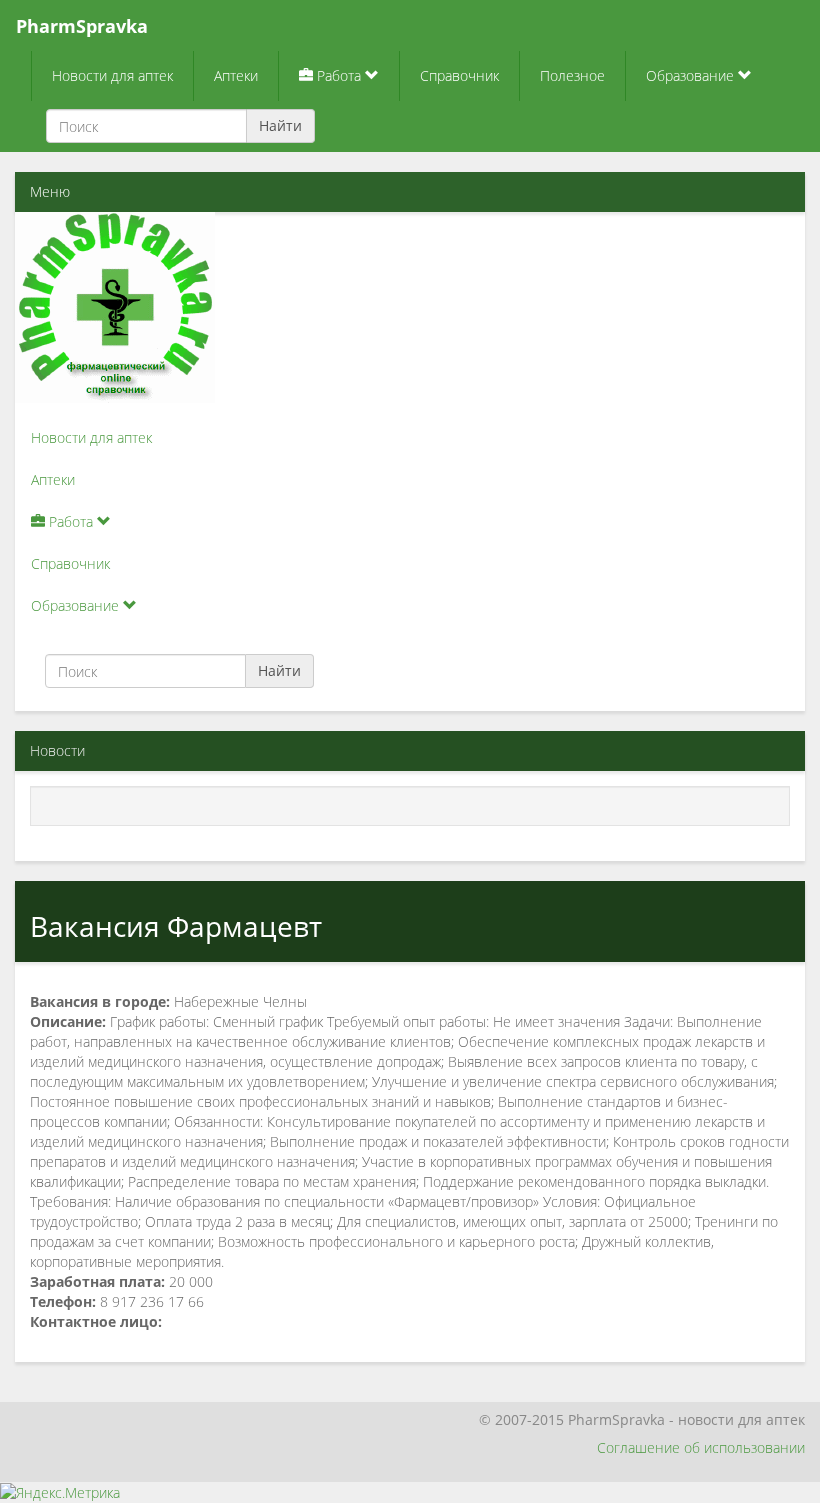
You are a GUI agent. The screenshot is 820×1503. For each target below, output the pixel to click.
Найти (280, 125)
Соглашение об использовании (701, 1447)
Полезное (572, 75)
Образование (692, 75)
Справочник (459, 75)
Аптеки (236, 75)
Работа (339, 75)
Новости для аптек (112, 75)
